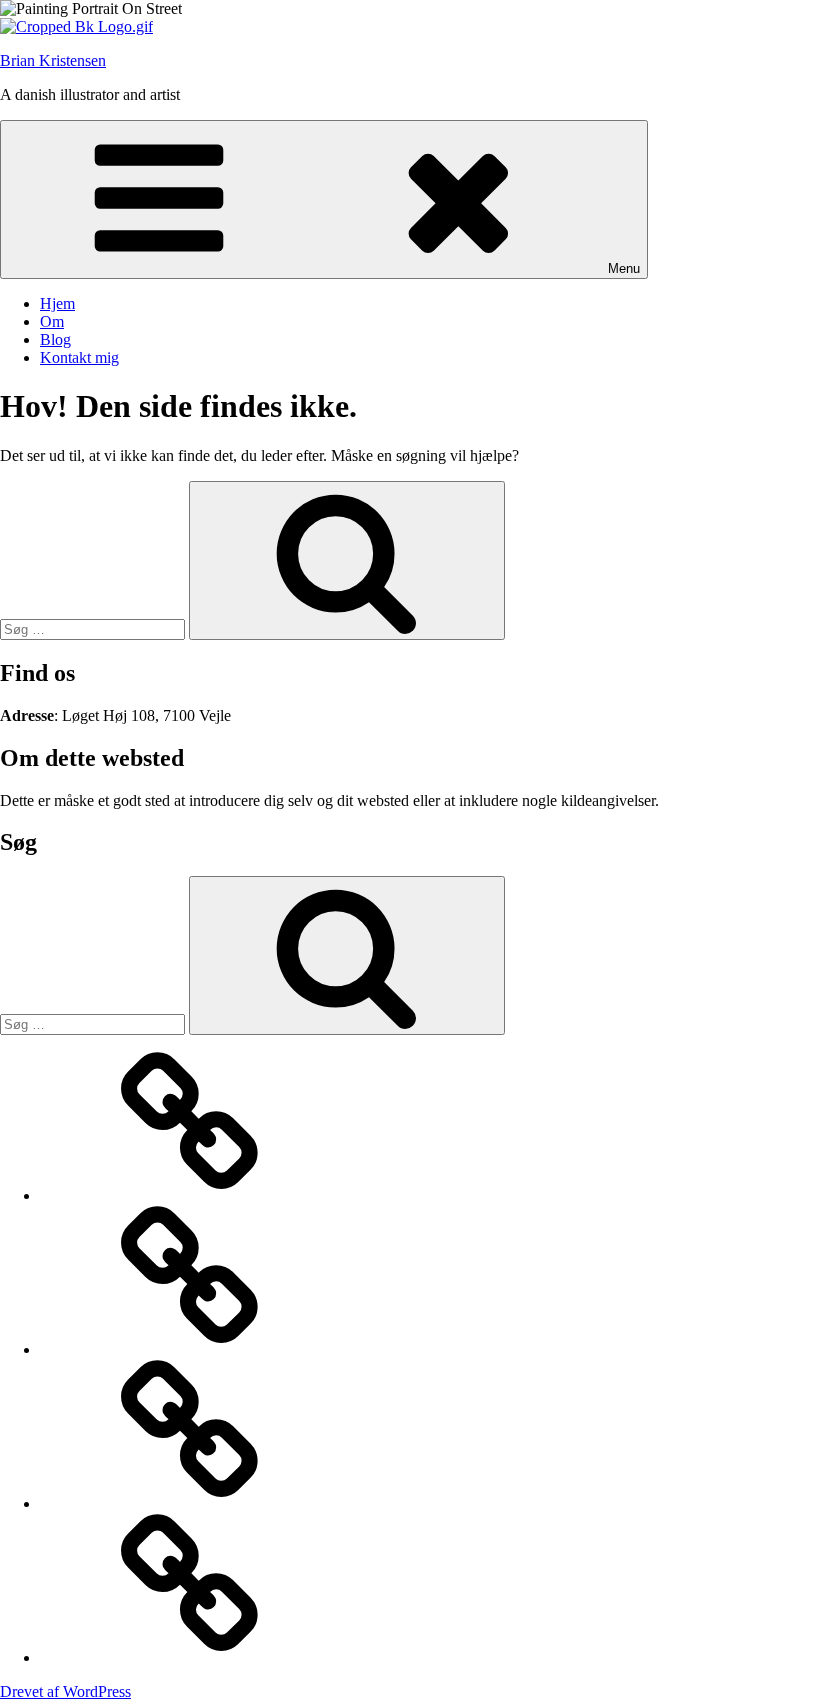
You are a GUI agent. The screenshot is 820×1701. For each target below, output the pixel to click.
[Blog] (190, 1503)
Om (52, 321)
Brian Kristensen (53, 60)
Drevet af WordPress (65, 1691)
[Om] (190, 1349)
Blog (55, 339)
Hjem (57, 303)
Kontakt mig (79, 357)
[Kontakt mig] (190, 1657)
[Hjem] (190, 1195)
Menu (624, 268)
